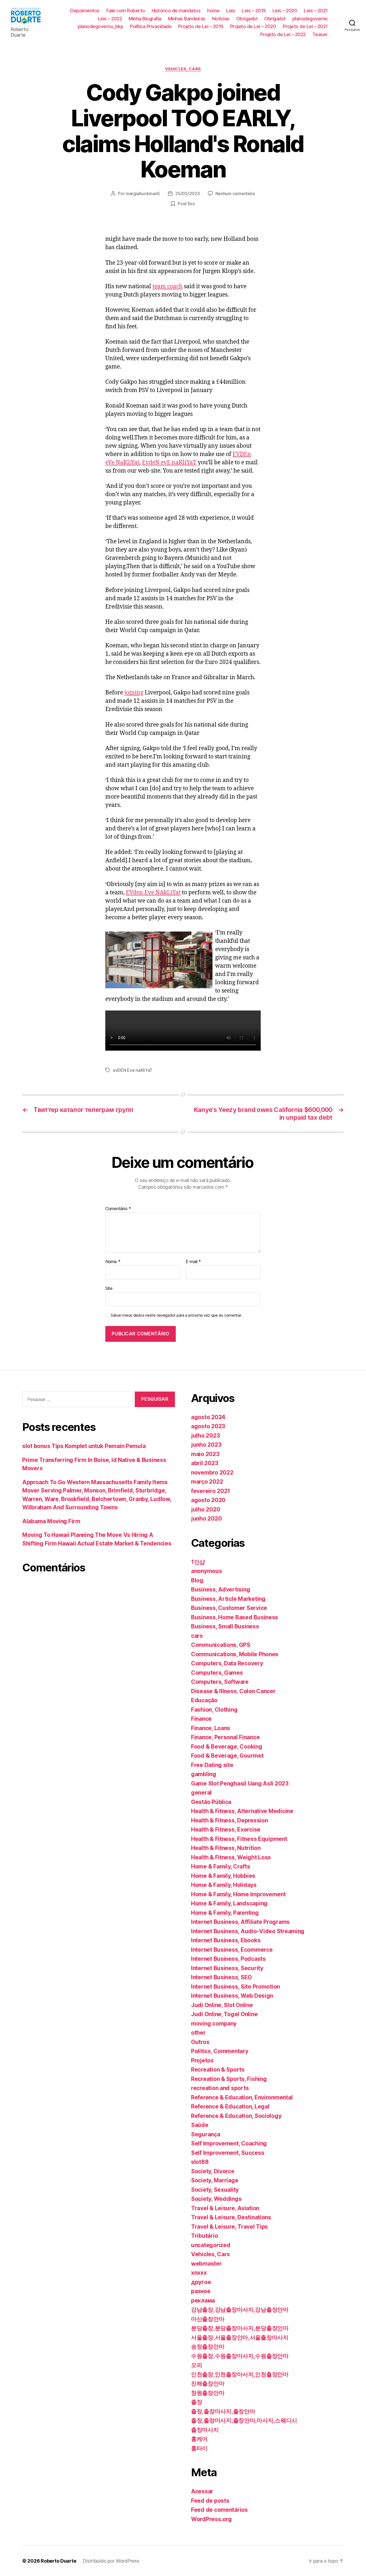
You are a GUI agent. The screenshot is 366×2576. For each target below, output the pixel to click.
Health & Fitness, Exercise (226, 1830)
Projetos (202, 2060)
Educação (204, 1700)
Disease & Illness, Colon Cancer (233, 1691)
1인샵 (198, 1562)
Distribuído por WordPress (111, 2561)
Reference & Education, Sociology (236, 2116)
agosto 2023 (208, 1426)
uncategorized (211, 2245)
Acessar (202, 2491)
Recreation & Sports (218, 2070)
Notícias (221, 19)
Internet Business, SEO (221, 1977)
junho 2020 (206, 1519)
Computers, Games (217, 1673)
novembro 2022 (212, 1473)
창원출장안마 (208, 2393)
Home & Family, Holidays (224, 1885)
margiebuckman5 (143, 193)
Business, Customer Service (229, 1608)
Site (109, 1288)
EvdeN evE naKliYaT (169, 463)
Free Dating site (212, 1765)
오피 (197, 2365)
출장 (197, 2402)
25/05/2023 (187, 193)
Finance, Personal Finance (225, 1737)
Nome (113, 1262)
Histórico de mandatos (176, 11)
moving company (214, 2024)
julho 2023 (205, 1436)
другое (201, 2282)
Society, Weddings (216, 2199)
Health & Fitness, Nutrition (226, 1848)
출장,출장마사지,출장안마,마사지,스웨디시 (244, 2420)
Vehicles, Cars (183, 69)
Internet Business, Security (227, 1968)
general (201, 1793)
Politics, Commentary (220, 2051)
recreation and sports (220, 2088)
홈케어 (199, 2439)
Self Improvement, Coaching (229, 2143)
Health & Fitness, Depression (229, 1820)
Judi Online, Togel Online (224, 2014)
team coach (167, 286)
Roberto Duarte (58, 2561)
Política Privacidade (151, 26)
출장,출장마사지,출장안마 (223, 2411)
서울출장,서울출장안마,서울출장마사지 (240, 2337)
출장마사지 (205, 2430)
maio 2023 (205, 1454)
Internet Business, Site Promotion (236, 1987)
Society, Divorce (213, 2171)
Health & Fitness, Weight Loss (231, 1857)
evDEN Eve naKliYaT (133, 1070)
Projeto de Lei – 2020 (253, 26)
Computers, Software (220, 1682)
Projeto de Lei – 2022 (283, 34)
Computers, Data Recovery (227, 1663)
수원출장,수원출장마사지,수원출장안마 (240, 2356)
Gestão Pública (211, 1802)
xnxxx (199, 2273)
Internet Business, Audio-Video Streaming (248, 1931)
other (198, 2033)
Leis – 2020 (285, 11)
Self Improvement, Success (228, 2153)
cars (197, 1636)
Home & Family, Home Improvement (238, 1894)
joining (134, 693)
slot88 (200, 2162)
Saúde (200, 2125)
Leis (231, 11)
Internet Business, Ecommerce (232, 1950)
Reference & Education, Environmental (242, 2097)
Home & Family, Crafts (221, 1866)
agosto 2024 (208, 1417)
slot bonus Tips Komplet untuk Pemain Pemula (84, 1446)
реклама (203, 2300)
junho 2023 (206, 1445)
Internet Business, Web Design (232, 1996)
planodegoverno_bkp (100, 26)
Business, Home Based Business (235, 1617)
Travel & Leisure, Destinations (231, 2217)
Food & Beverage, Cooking (227, 1747)
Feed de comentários (219, 2510)
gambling (204, 1774)
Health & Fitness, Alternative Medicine (242, 1811)
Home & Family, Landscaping (229, 1903)
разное (201, 2291)
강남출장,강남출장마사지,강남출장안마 (240, 2310)
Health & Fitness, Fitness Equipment (239, 1839)
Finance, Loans (211, 1728)
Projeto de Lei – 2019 (201, 26)
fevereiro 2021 (211, 1491)
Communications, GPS (221, 1645)
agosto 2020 (208, 1500)
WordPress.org (211, 2519)
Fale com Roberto (126, 11)
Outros (200, 2042)
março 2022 (207, 1482)
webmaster (206, 2264)
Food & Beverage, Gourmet (227, 1756)
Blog (197, 1580)
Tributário (204, 2236)
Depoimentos (85, 11)
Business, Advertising (221, 1589)
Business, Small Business (225, 1626)
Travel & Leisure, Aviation (225, 2208)
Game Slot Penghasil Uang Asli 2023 (240, 1783)
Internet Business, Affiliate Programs (240, 1922)
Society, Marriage (215, 2180)
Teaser (320, 34)
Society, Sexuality (215, 2190)
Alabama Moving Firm (51, 1521)
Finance (201, 1719)
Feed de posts (210, 2501)
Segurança (206, 2134)
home (213, 11)
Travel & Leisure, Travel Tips (229, 2227)
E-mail (193, 1262)
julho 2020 (206, 1509)
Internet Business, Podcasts (228, 1959)
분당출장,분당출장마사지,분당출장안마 (240, 2328)
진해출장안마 (208, 2383)
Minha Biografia (145, 19)
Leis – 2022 (110, 19)
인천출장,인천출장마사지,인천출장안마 (240, 2374)
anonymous (207, 1571)
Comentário (118, 1209)
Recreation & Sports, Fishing (229, 2079)
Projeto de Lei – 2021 (305, 26)
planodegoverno (310, 19)
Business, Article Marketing (228, 1599)
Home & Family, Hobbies (223, 1876)
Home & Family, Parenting (225, 1913)
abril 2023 (205, 1463)
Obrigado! (247, 19)
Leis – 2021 (316, 11)
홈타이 (199, 2448)
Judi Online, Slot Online (222, 2005)
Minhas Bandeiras (187, 19)
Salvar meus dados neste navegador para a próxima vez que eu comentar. (176, 1315)
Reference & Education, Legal (230, 2106)
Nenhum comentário (235, 193)
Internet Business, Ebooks (226, 1940)
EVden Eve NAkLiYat (153, 893)
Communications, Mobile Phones (235, 1654)
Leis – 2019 (254, 11)
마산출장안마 (208, 2319)
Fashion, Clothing (214, 1710)
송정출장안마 (208, 2347)
